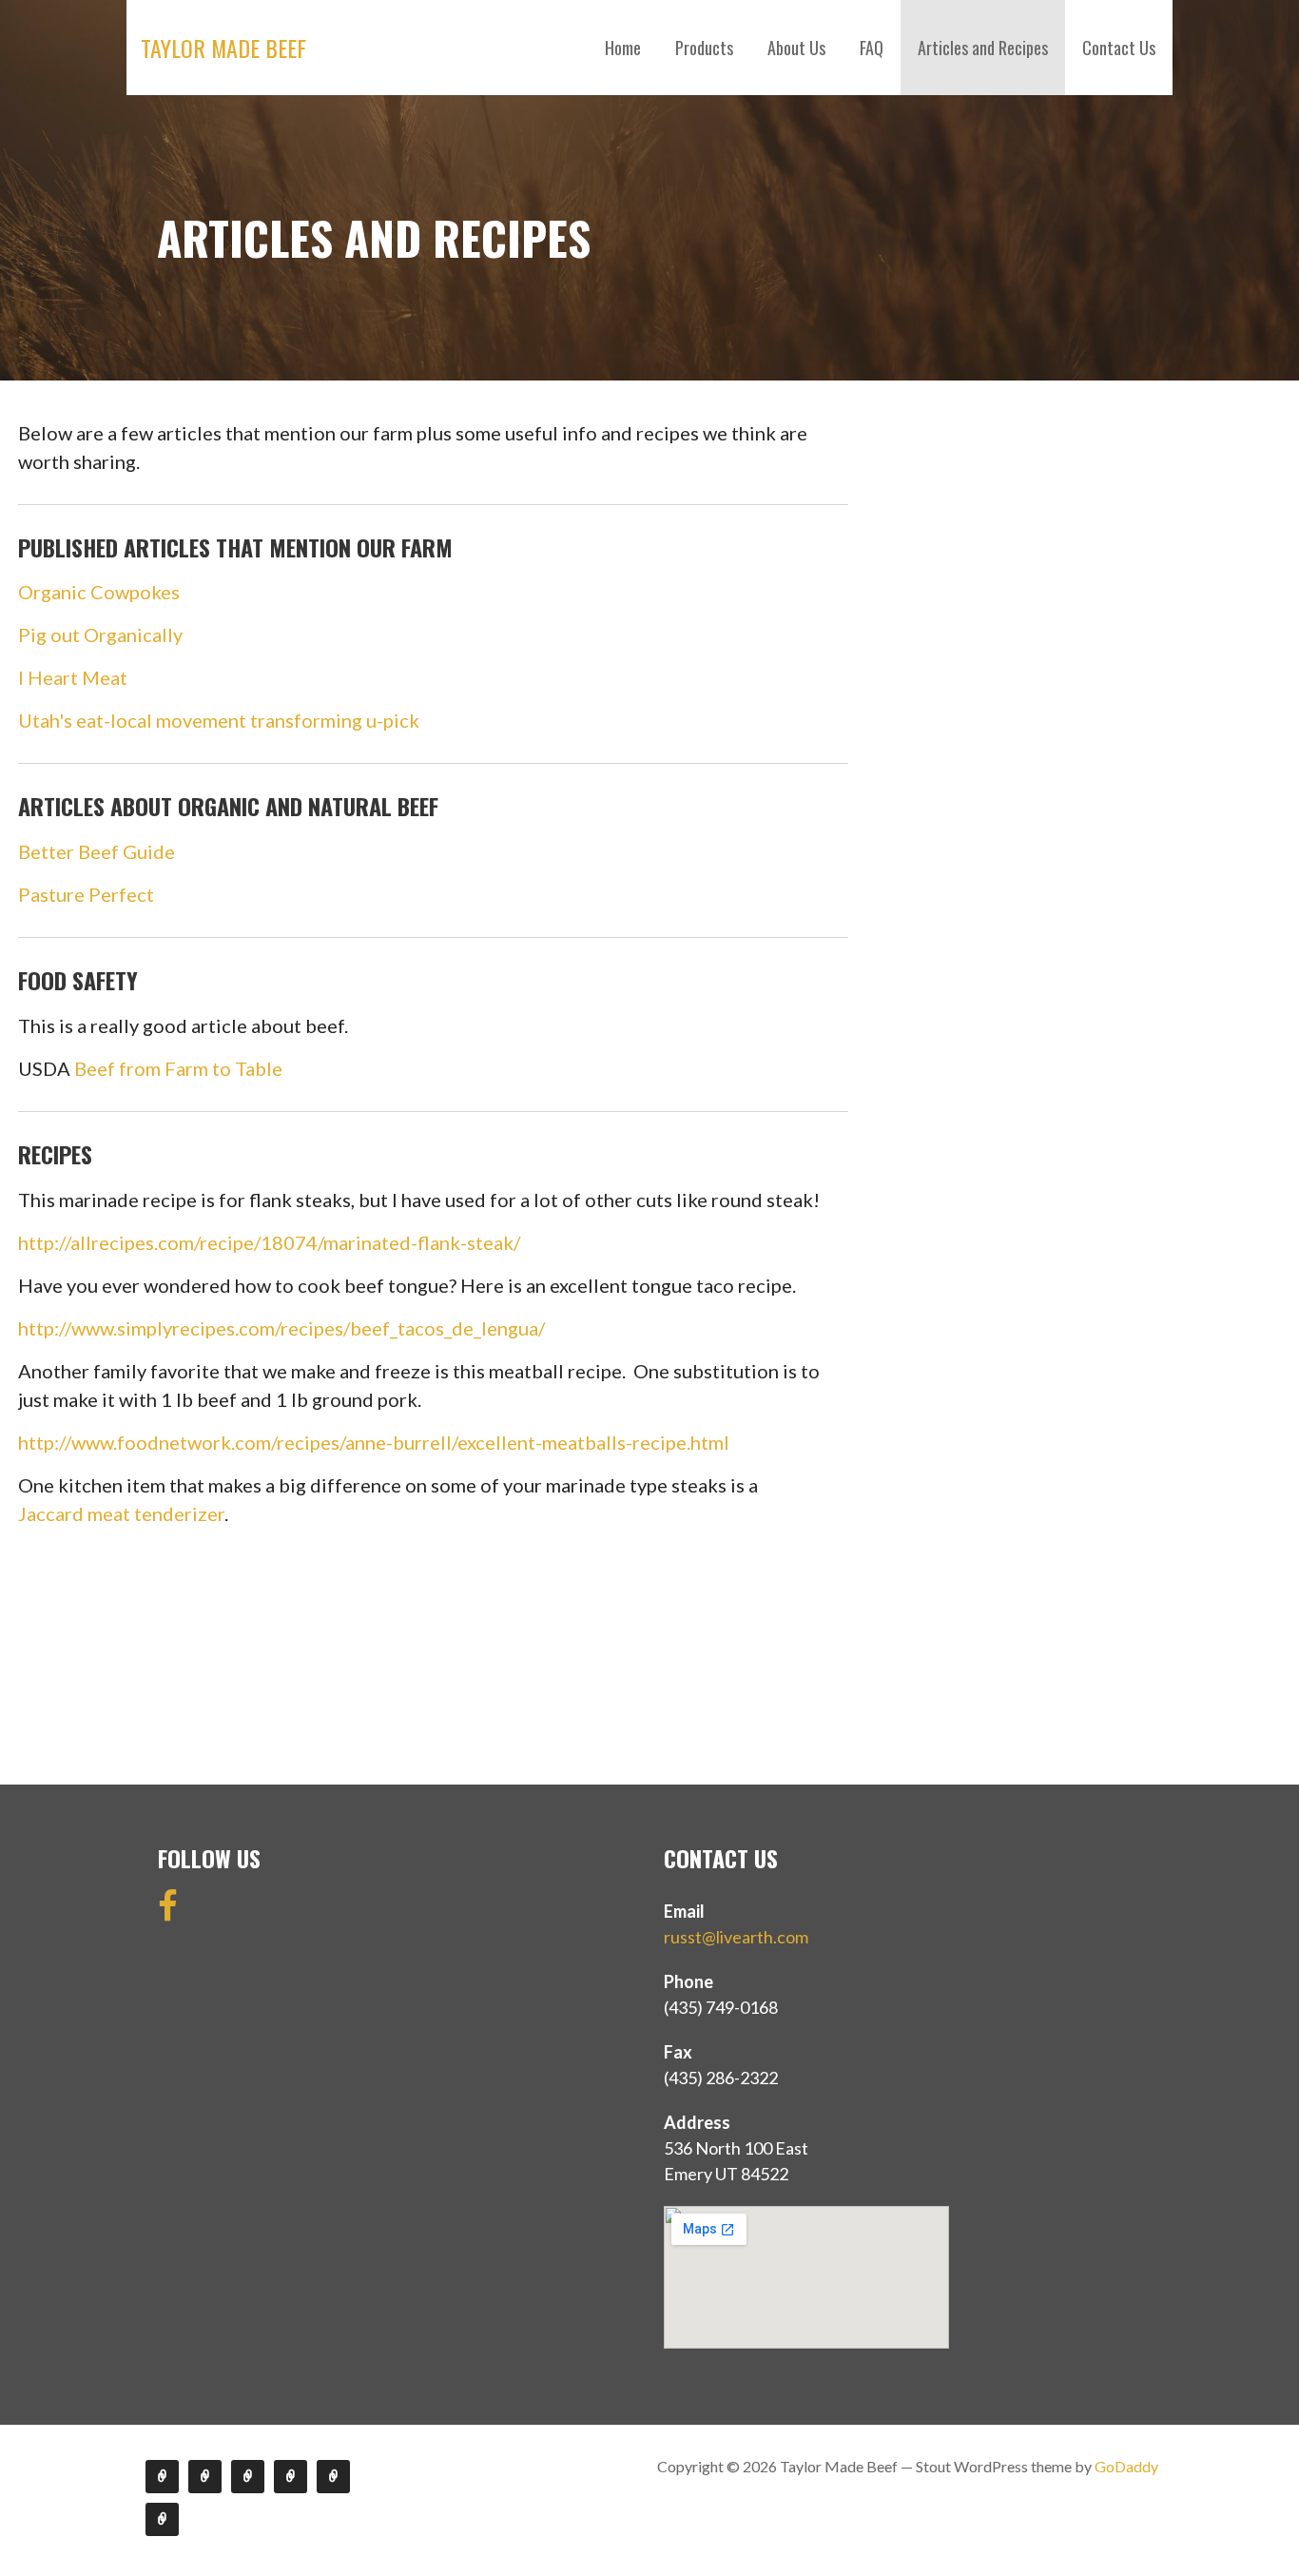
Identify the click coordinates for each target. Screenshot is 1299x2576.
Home (623, 48)
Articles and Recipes (983, 48)
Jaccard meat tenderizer (121, 1513)
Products (704, 48)
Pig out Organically (100, 634)
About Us (796, 48)
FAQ (872, 48)
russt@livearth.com (736, 1937)
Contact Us (1119, 48)
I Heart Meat (73, 677)
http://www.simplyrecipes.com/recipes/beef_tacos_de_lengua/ (281, 1328)
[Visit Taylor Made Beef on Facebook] (168, 1912)
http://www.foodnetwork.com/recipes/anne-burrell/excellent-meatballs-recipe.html (376, 1442)
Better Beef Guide (97, 851)
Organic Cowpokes (99, 592)
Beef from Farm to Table (178, 1068)
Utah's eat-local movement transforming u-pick (219, 720)
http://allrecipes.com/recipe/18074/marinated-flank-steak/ (271, 1242)
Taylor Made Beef (223, 48)
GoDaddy (1126, 2466)
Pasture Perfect (86, 894)
